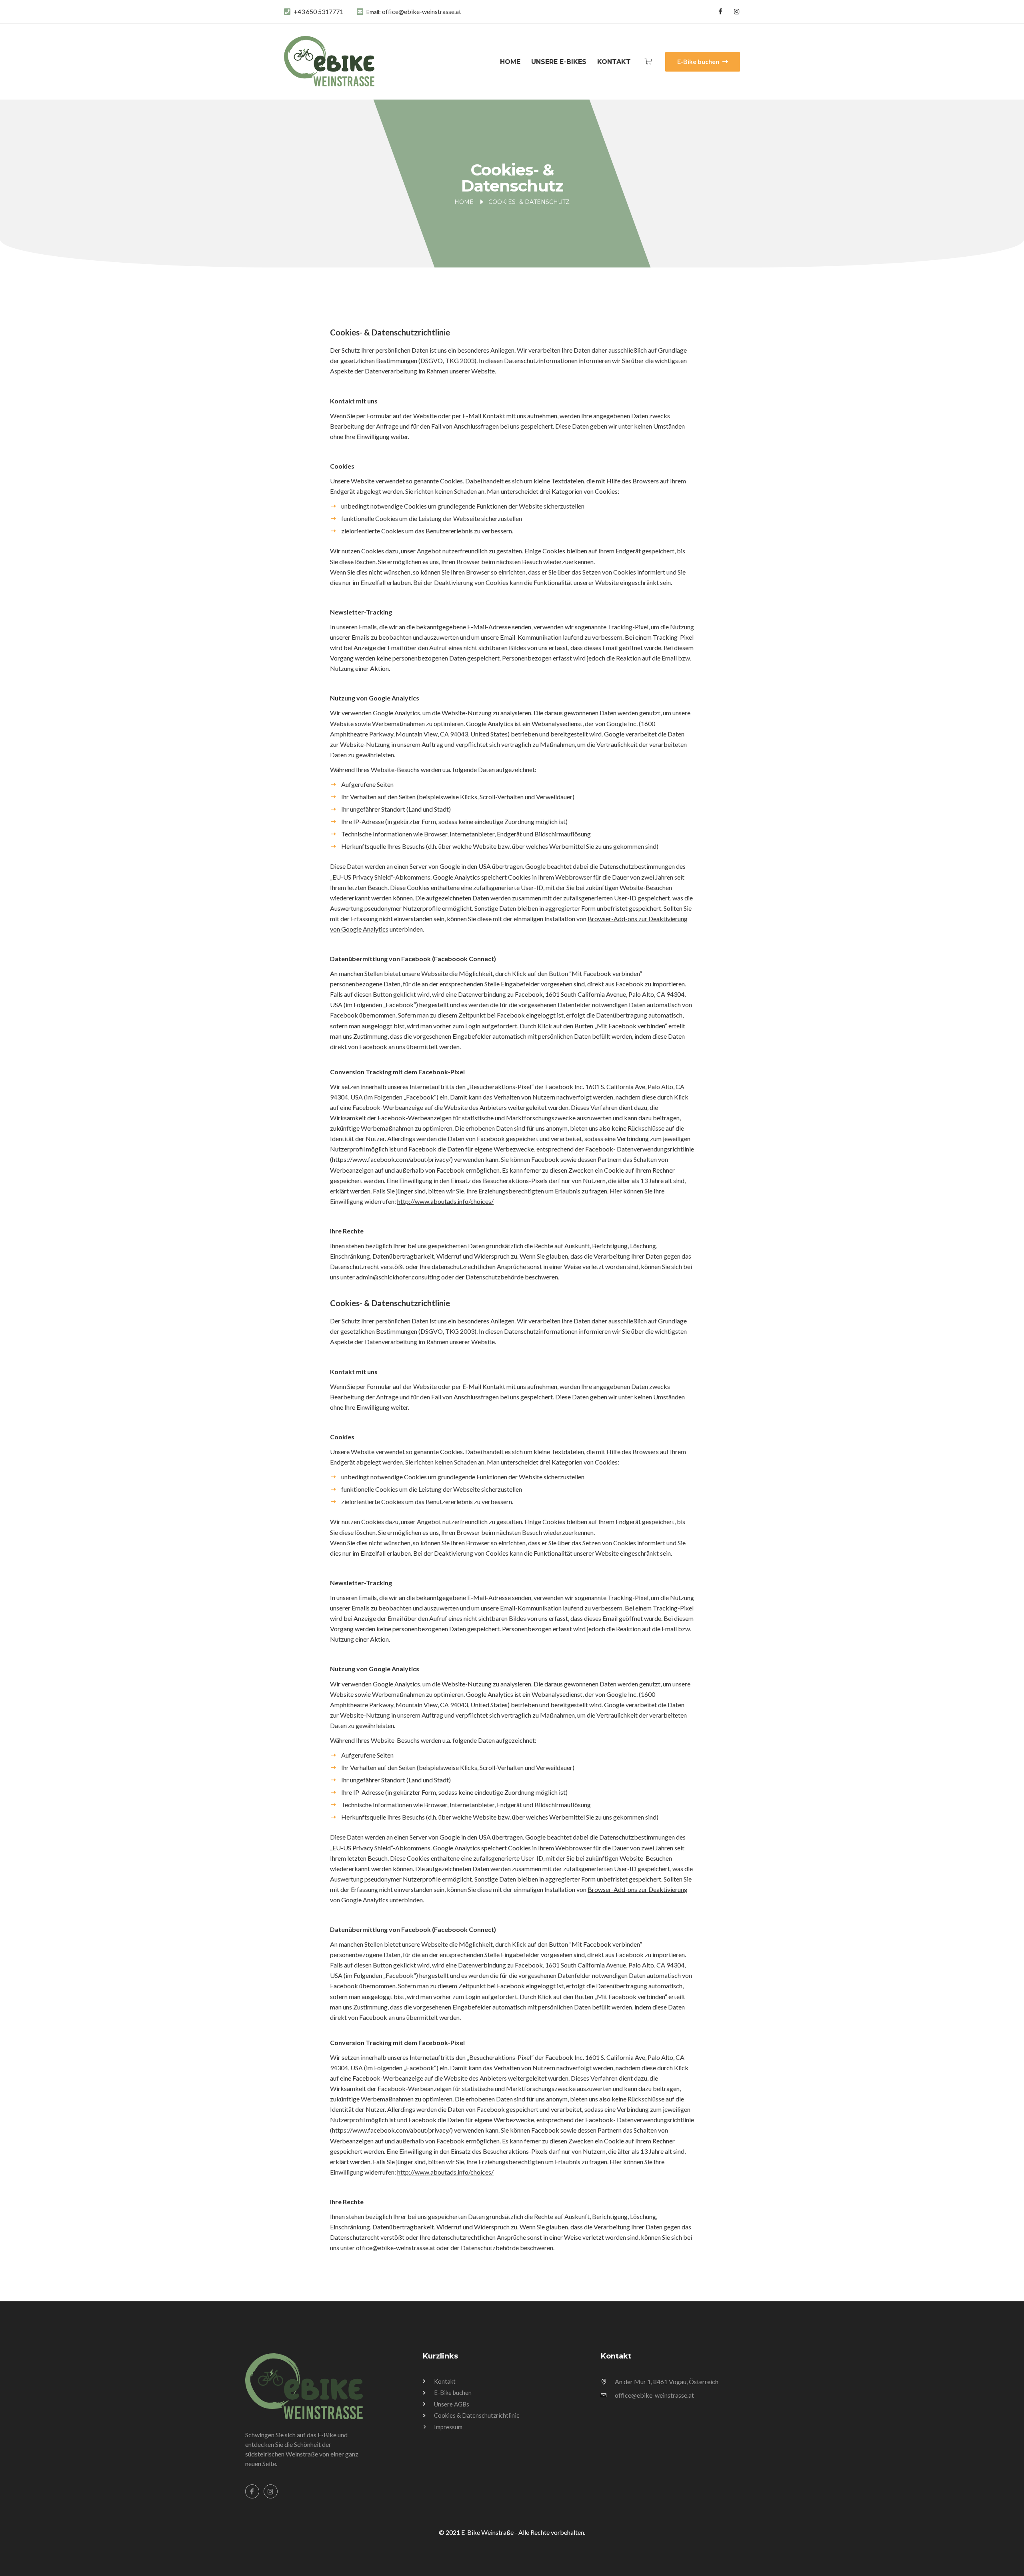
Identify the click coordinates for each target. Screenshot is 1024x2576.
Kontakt (614, 62)
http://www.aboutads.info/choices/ (445, 1201)
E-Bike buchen (699, 61)
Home (510, 62)
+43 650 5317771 (318, 11)
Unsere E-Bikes (559, 62)
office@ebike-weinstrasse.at (422, 11)
